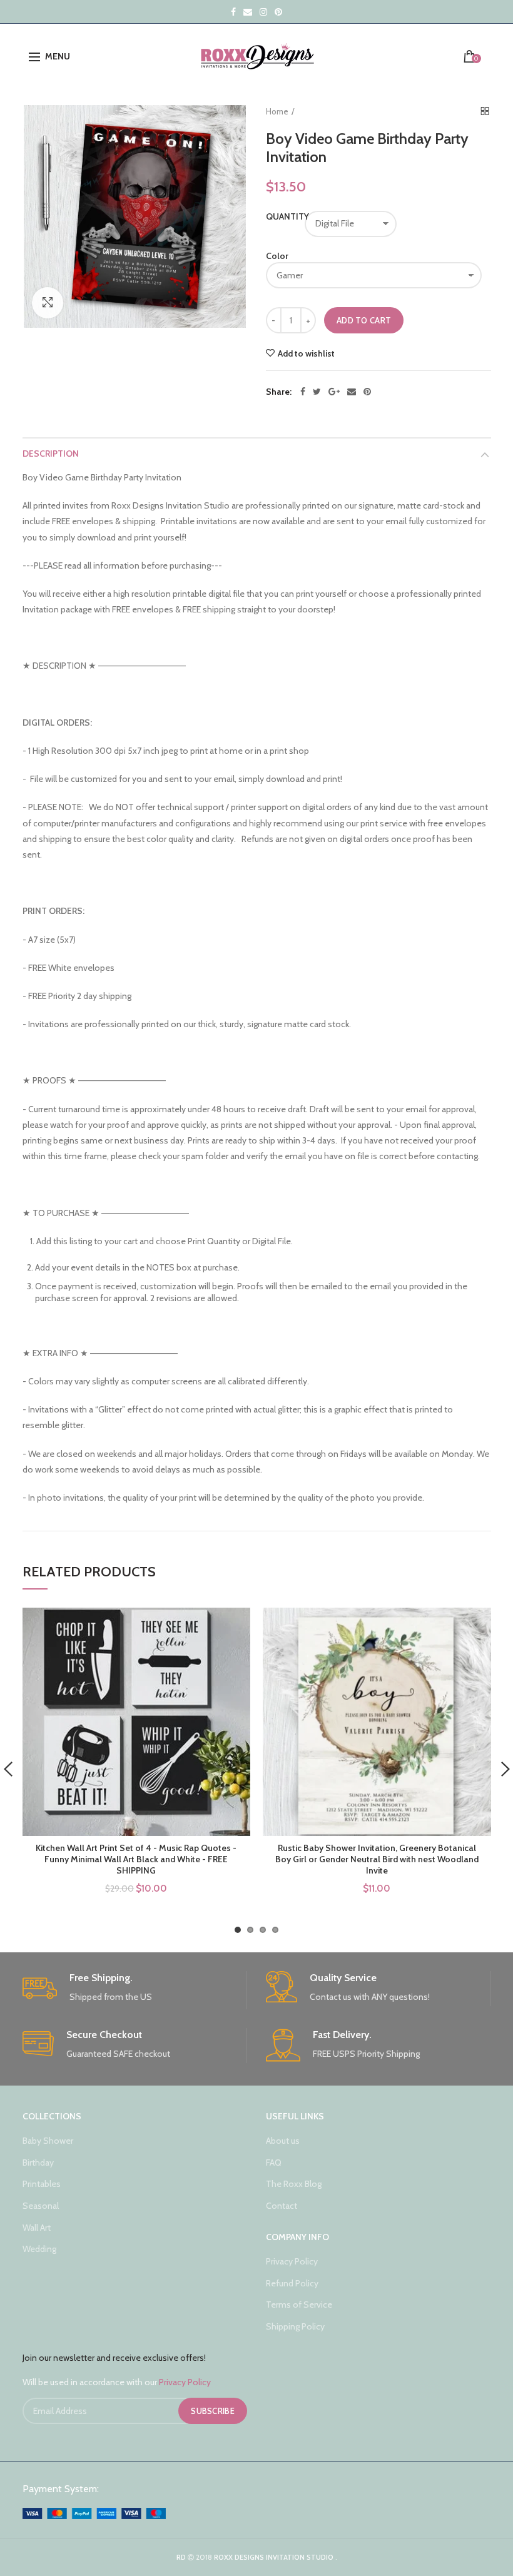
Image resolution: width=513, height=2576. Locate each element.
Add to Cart (364, 320)
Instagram (263, 12)
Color (277, 256)
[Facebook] (303, 392)
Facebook (233, 12)
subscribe (213, 2411)
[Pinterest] (367, 392)
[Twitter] (317, 392)
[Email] (352, 392)
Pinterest (278, 12)
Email (248, 12)
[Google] (334, 392)
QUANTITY (279, 216)
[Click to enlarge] (48, 303)
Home (277, 111)
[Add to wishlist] (233, 1625)
